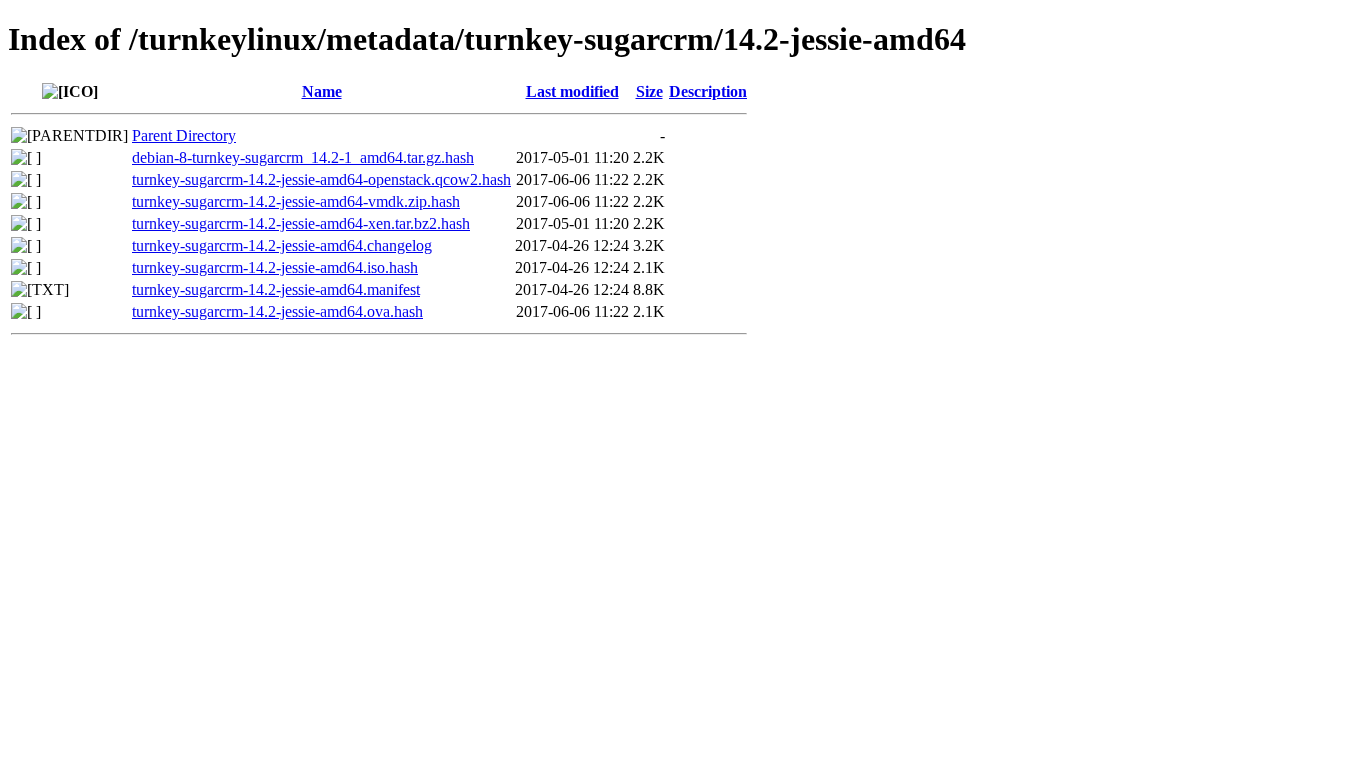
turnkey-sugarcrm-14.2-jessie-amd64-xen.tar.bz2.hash (301, 223)
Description (708, 91)
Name (322, 91)
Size (649, 91)
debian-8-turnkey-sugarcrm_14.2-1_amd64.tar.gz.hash (303, 157)
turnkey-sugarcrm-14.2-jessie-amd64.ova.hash (277, 311)
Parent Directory (184, 135)
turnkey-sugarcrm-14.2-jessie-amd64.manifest (276, 289)
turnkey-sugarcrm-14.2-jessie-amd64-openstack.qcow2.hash (321, 179)
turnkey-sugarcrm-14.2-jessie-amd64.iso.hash (275, 267)
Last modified (572, 91)
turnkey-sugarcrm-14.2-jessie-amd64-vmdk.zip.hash (296, 201)
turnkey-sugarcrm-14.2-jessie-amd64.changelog (282, 245)
